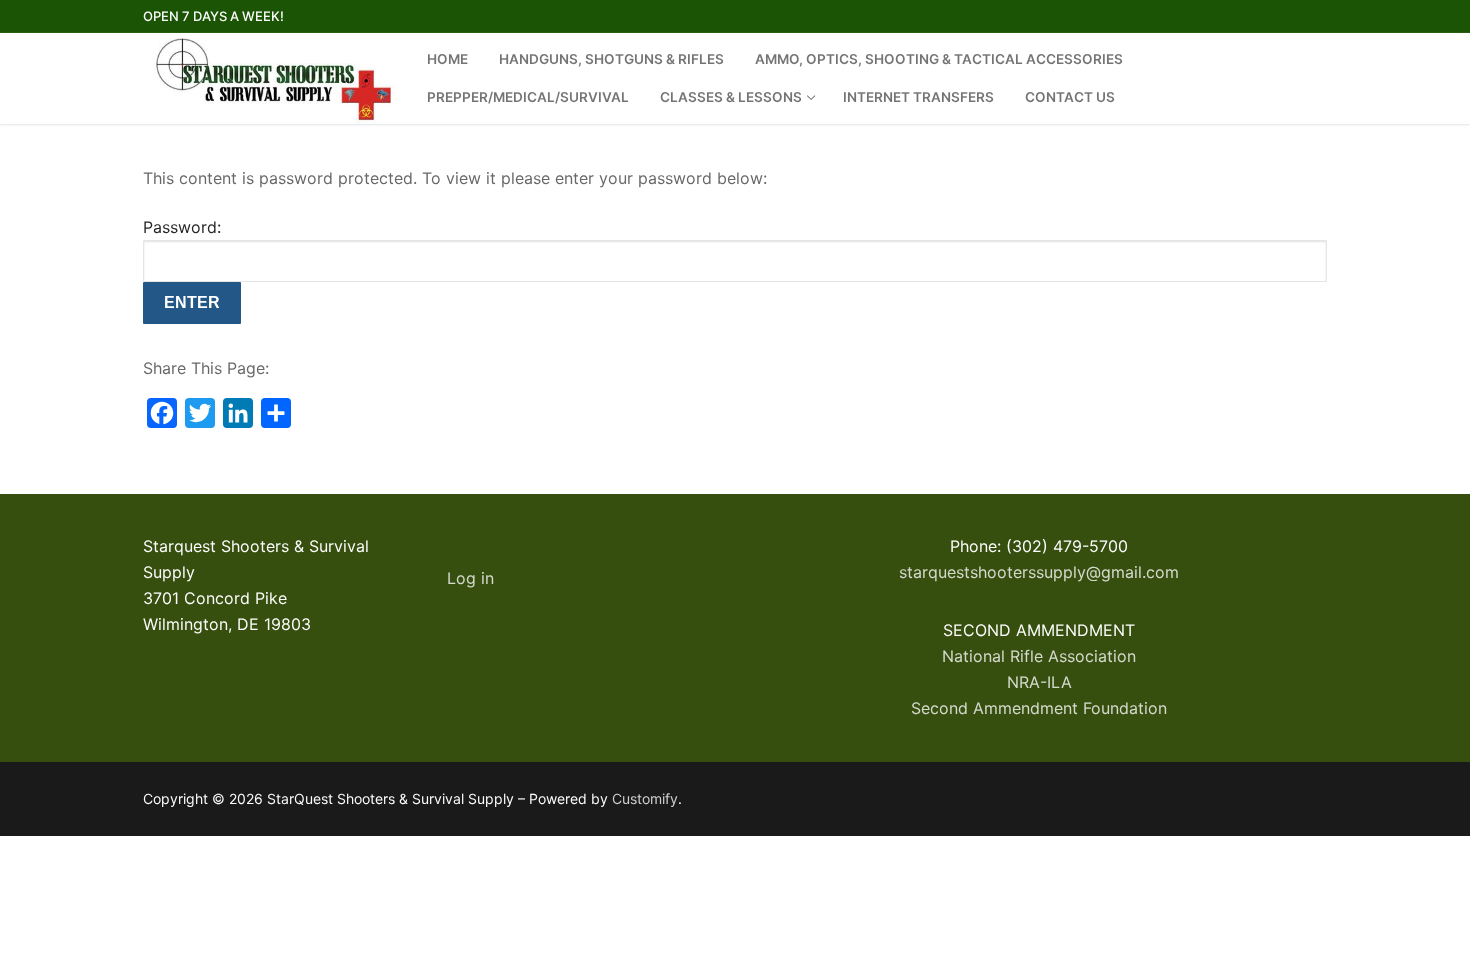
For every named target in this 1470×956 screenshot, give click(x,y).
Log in (470, 578)
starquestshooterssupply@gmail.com (1039, 572)
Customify (645, 798)
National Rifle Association (1039, 656)
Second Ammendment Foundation (1039, 708)
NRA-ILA (1039, 682)
